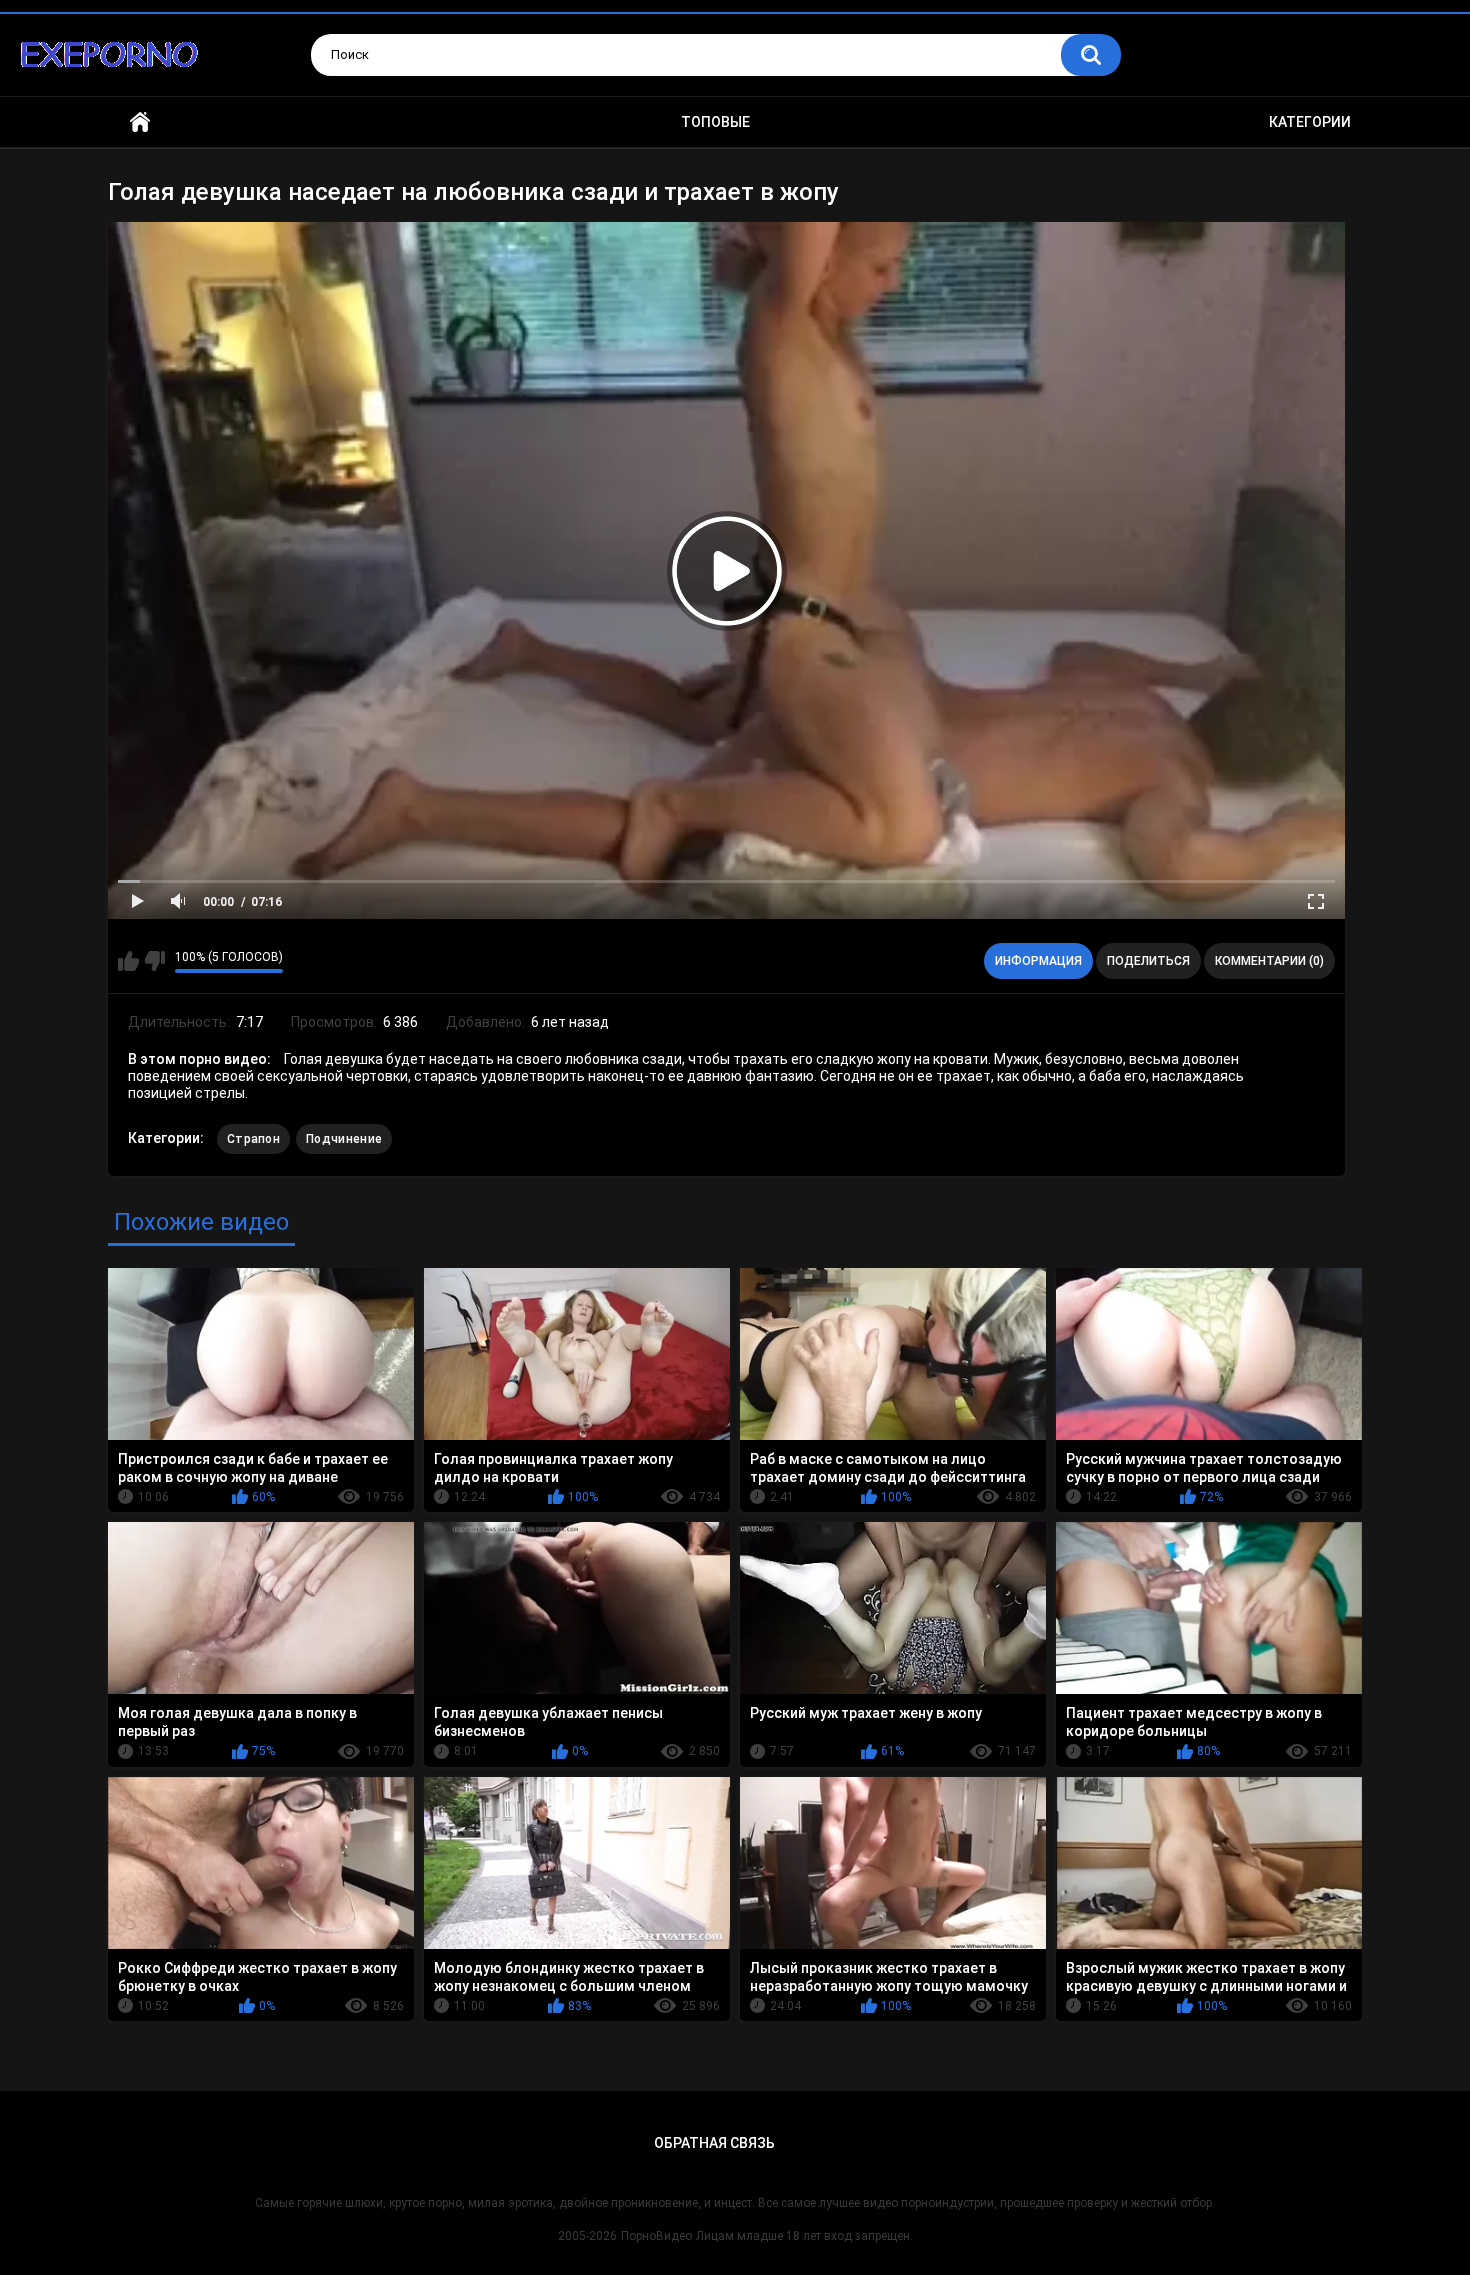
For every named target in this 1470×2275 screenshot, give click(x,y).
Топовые (715, 122)
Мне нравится (128, 961)
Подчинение (344, 1139)
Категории (1310, 122)
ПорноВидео (656, 2236)
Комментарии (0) (1269, 961)
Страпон (253, 1139)
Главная (140, 122)
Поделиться (1148, 961)
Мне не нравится (154, 961)
